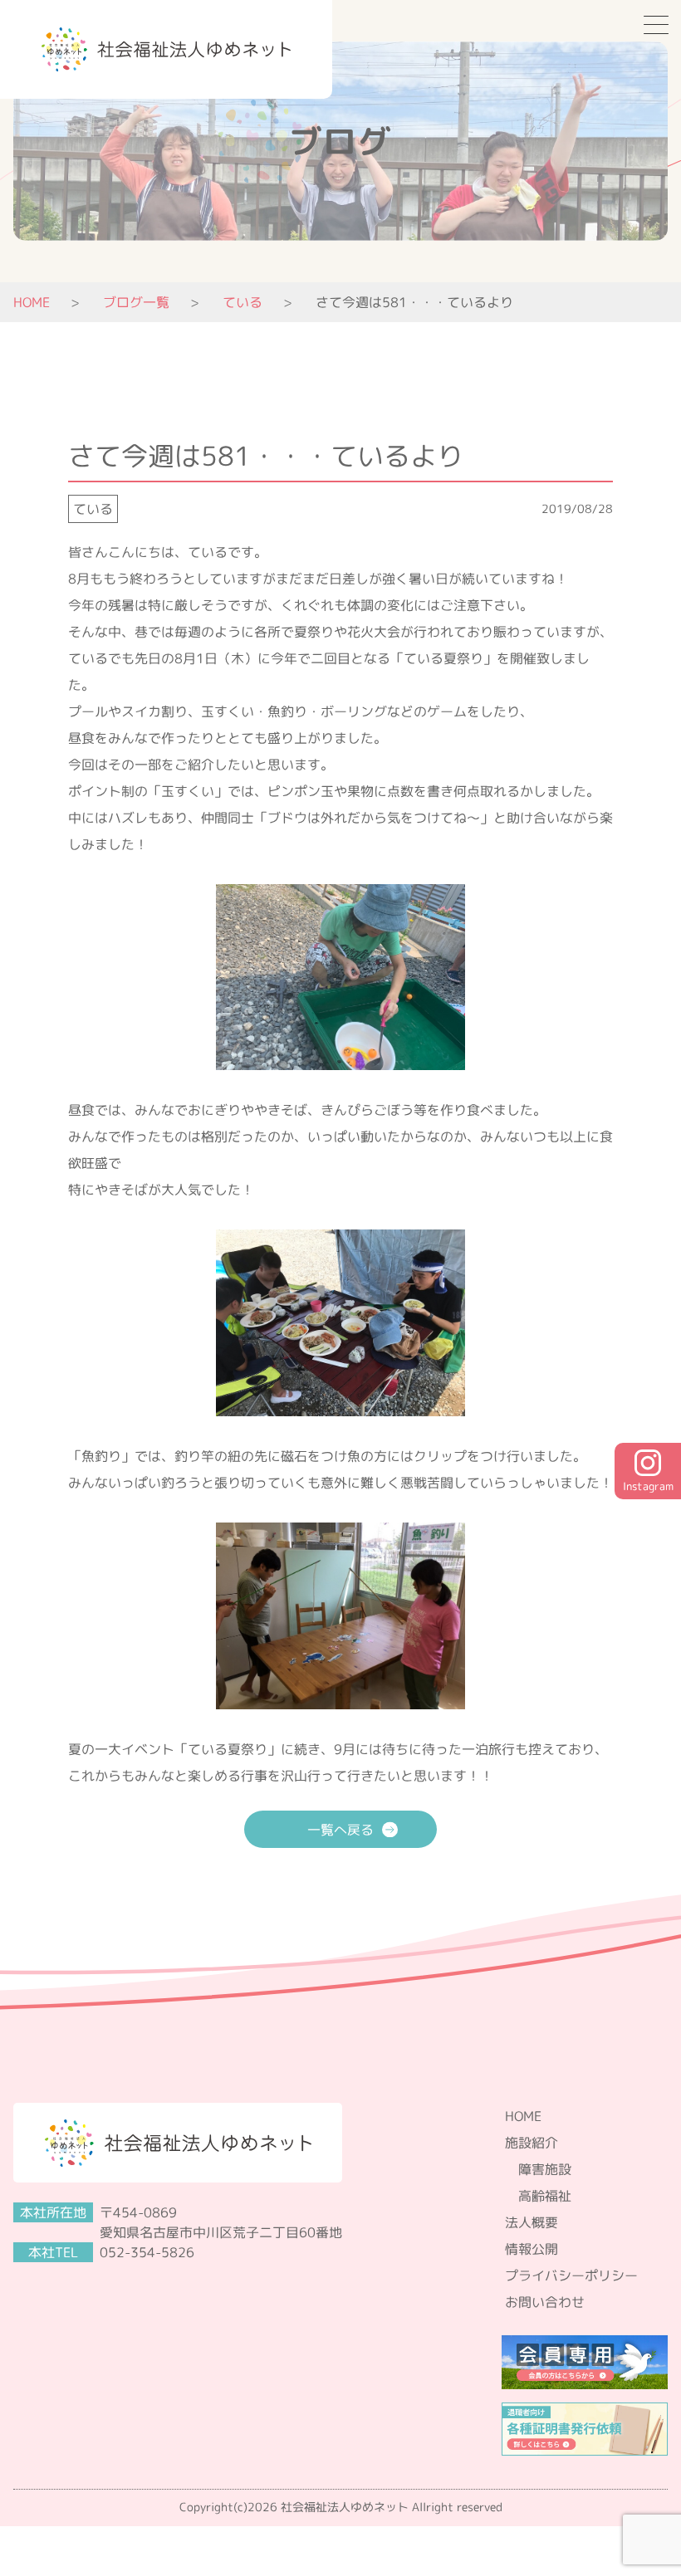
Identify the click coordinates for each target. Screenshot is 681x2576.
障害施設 (545, 2169)
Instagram (648, 1486)
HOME (32, 302)
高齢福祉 (545, 2196)
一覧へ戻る (340, 1830)
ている (93, 509)
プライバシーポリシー (571, 2275)
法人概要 (532, 2222)
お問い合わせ (545, 2302)
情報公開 (532, 2249)
